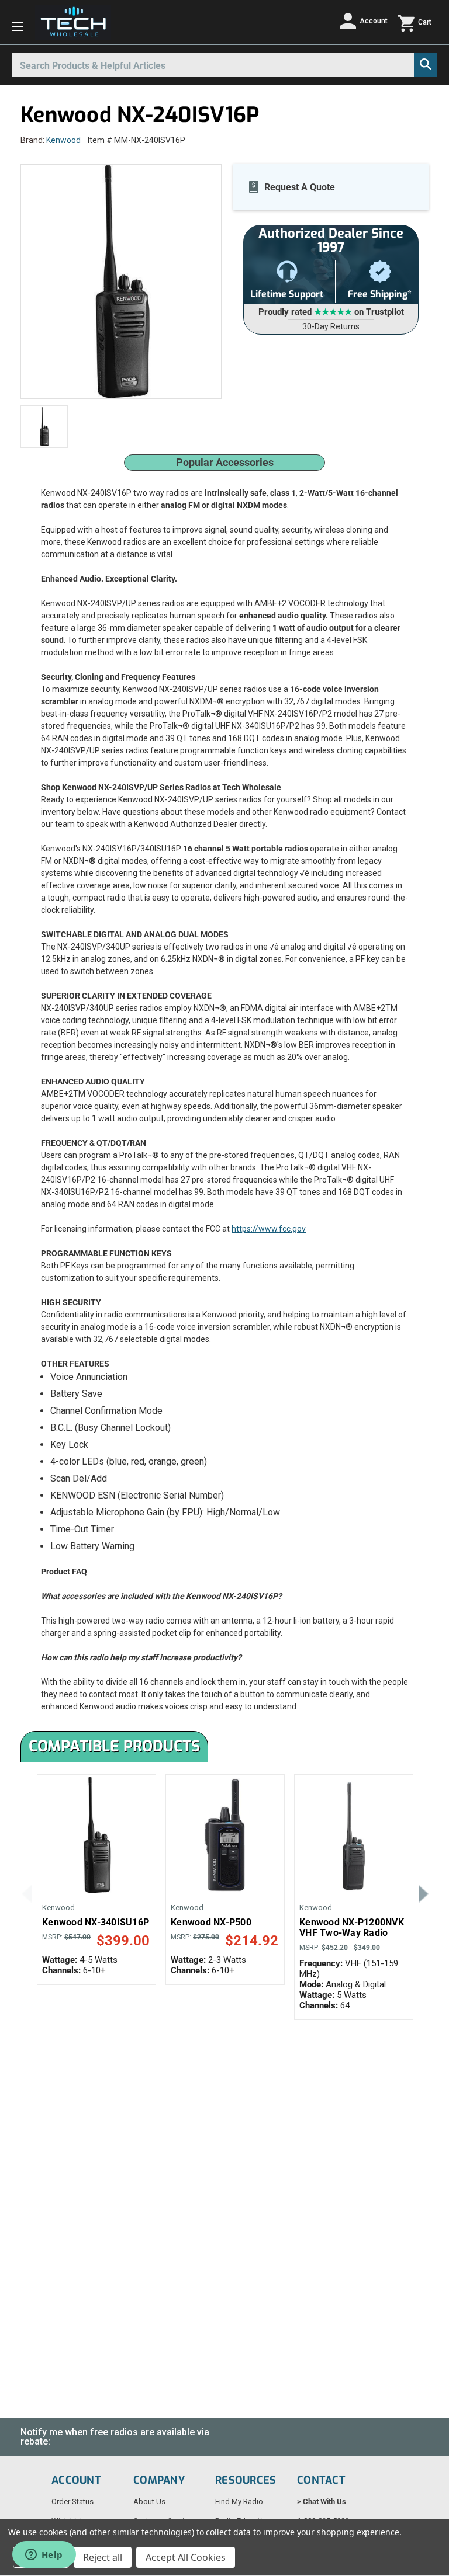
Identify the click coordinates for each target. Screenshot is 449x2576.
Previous (26, 1893)
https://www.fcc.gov (269, 1229)
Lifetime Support (287, 294)
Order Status (72, 2502)
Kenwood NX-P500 (211, 1923)
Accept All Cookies (186, 2557)
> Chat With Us (322, 2502)
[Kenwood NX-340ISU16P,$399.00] (96, 1835)
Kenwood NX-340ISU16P (96, 1923)
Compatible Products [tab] (114, 1746)
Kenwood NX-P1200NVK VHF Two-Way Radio (352, 1928)
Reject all (103, 2557)
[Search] (426, 65)
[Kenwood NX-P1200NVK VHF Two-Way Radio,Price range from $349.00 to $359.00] (354, 1835)
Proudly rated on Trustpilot (331, 312)
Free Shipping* (380, 294)
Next (423, 1893)
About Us (149, 2502)
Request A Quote (300, 187)
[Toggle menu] (18, 26)
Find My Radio (239, 2502)
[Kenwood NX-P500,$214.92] (225, 1835)
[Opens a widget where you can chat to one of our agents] (44, 2556)
